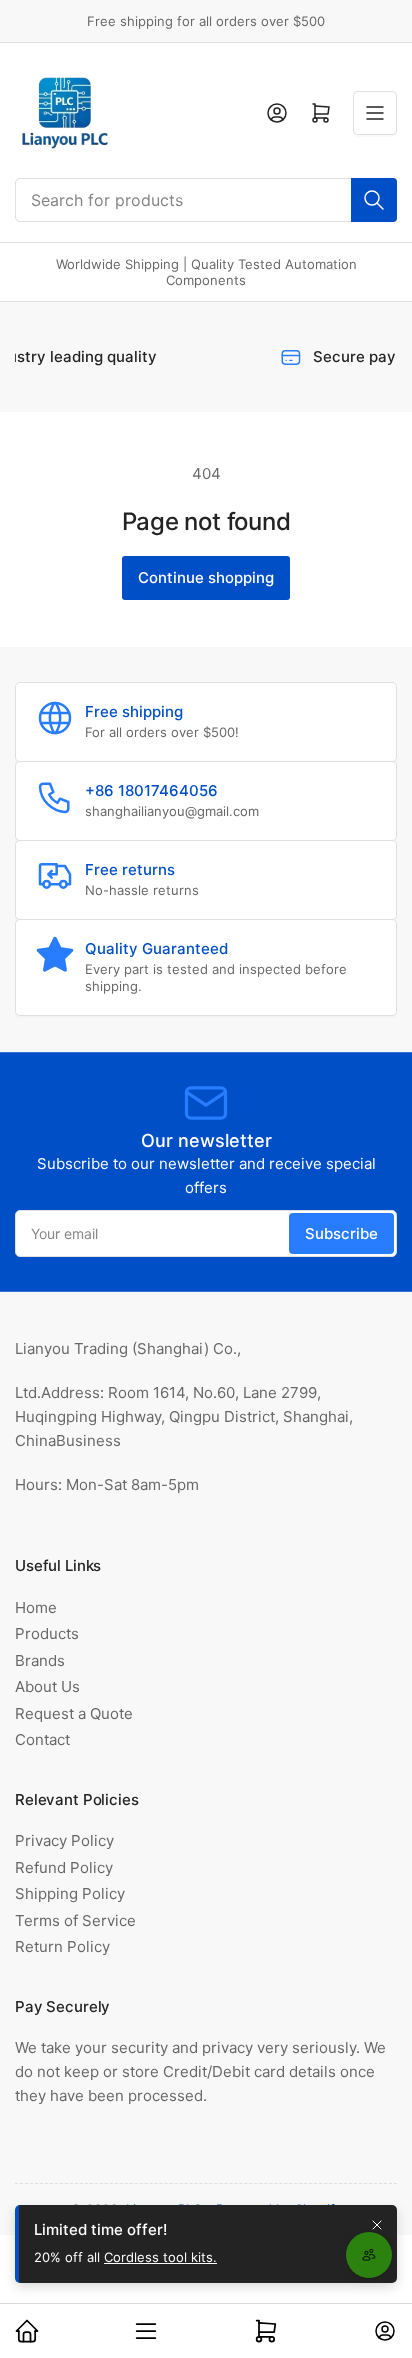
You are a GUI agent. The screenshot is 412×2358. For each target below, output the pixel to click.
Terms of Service (75, 1920)
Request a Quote (74, 1713)
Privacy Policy (64, 1840)
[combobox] (206, 200)
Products (47, 1633)
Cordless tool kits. (160, 2257)
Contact (42, 1739)
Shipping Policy (70, 1893)
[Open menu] (375, 113)
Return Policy (62, 1946)
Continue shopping (206, 577)
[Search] (374, 200)
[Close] (377, 2225)
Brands (40, 1660)
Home (36, 1607)
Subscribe (341, 1233)
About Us (47, 1686)
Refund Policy (64, 1867)
